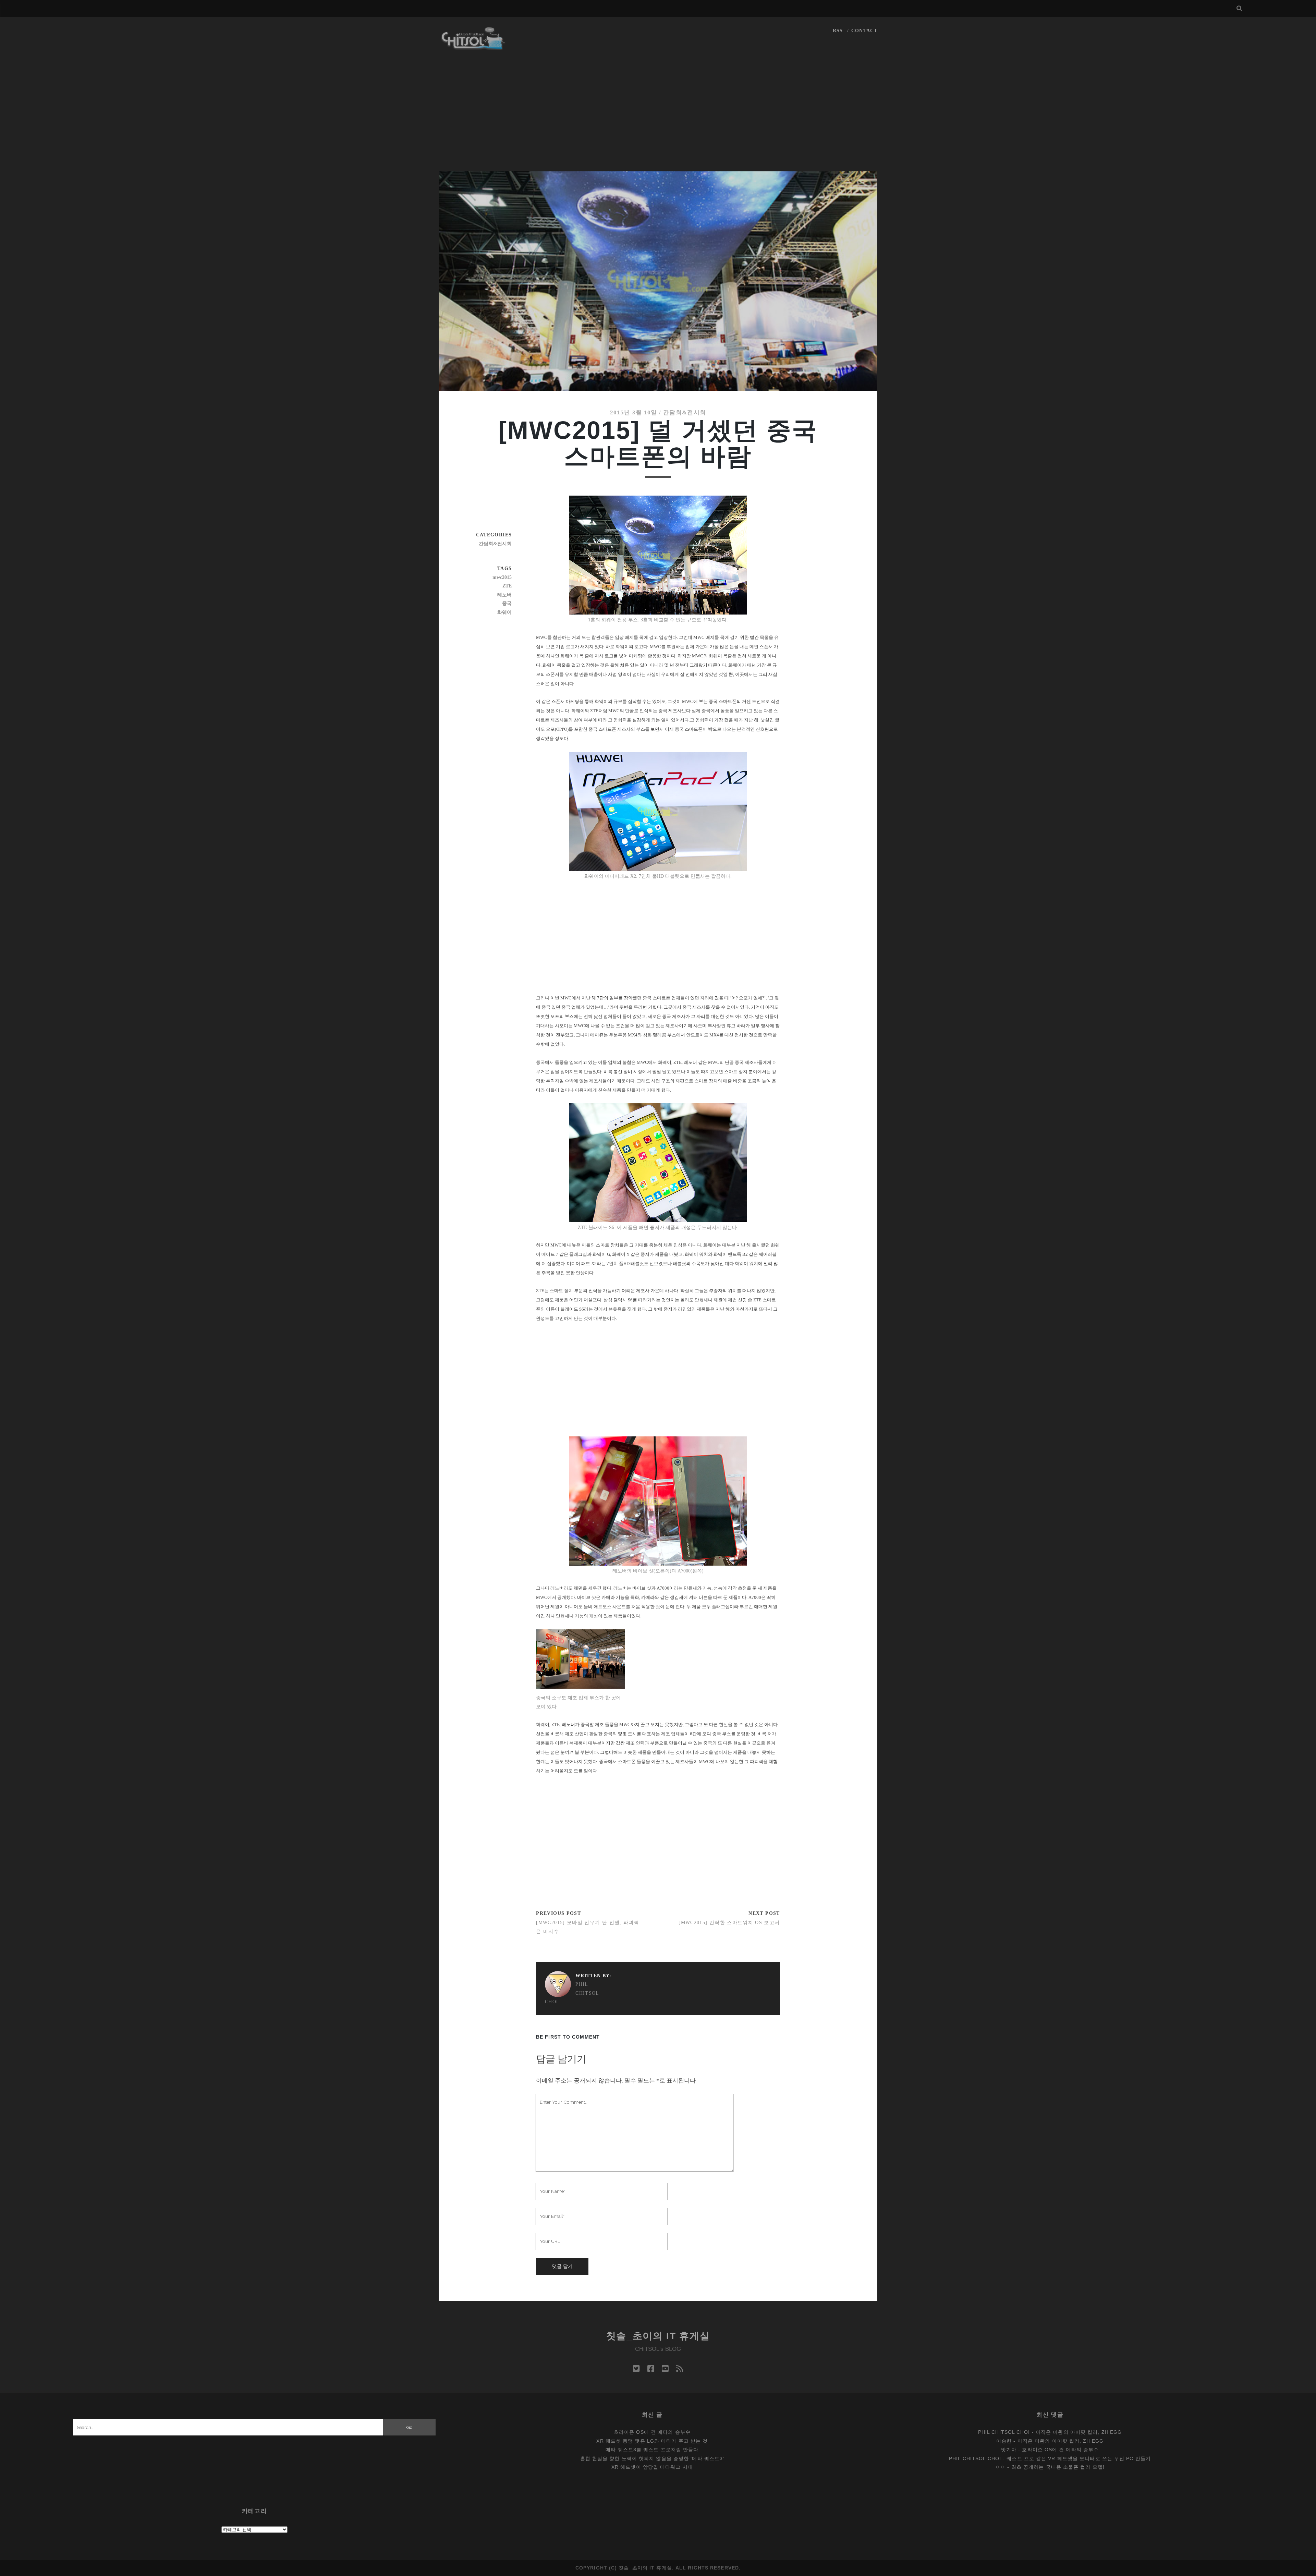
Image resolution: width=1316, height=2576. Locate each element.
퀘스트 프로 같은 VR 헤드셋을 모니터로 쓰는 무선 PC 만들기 (1079, 2458)
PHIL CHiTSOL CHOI (572, 1993)
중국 (507, 603)
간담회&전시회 (685, 412)
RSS (838, 31)
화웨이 (504, 612)
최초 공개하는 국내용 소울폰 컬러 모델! (1058, 2467)
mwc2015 (502, 577)
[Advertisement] (658, 120)
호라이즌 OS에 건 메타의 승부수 (652, 2432)
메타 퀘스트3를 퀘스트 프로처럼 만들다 (652, 2450)
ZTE (507, 586)
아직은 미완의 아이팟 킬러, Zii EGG (1079, 2432)
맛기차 (1009, 2450)
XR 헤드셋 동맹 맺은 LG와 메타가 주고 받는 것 (652, 2441)
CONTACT (864, 31)
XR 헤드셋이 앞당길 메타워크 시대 (652, 2467)
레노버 (504, 595)
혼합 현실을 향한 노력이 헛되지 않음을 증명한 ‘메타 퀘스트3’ (652, 2458)
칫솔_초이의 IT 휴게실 (658, 2336)
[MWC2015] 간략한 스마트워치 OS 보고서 (729, 1923)
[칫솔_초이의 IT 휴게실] (473, 47)
